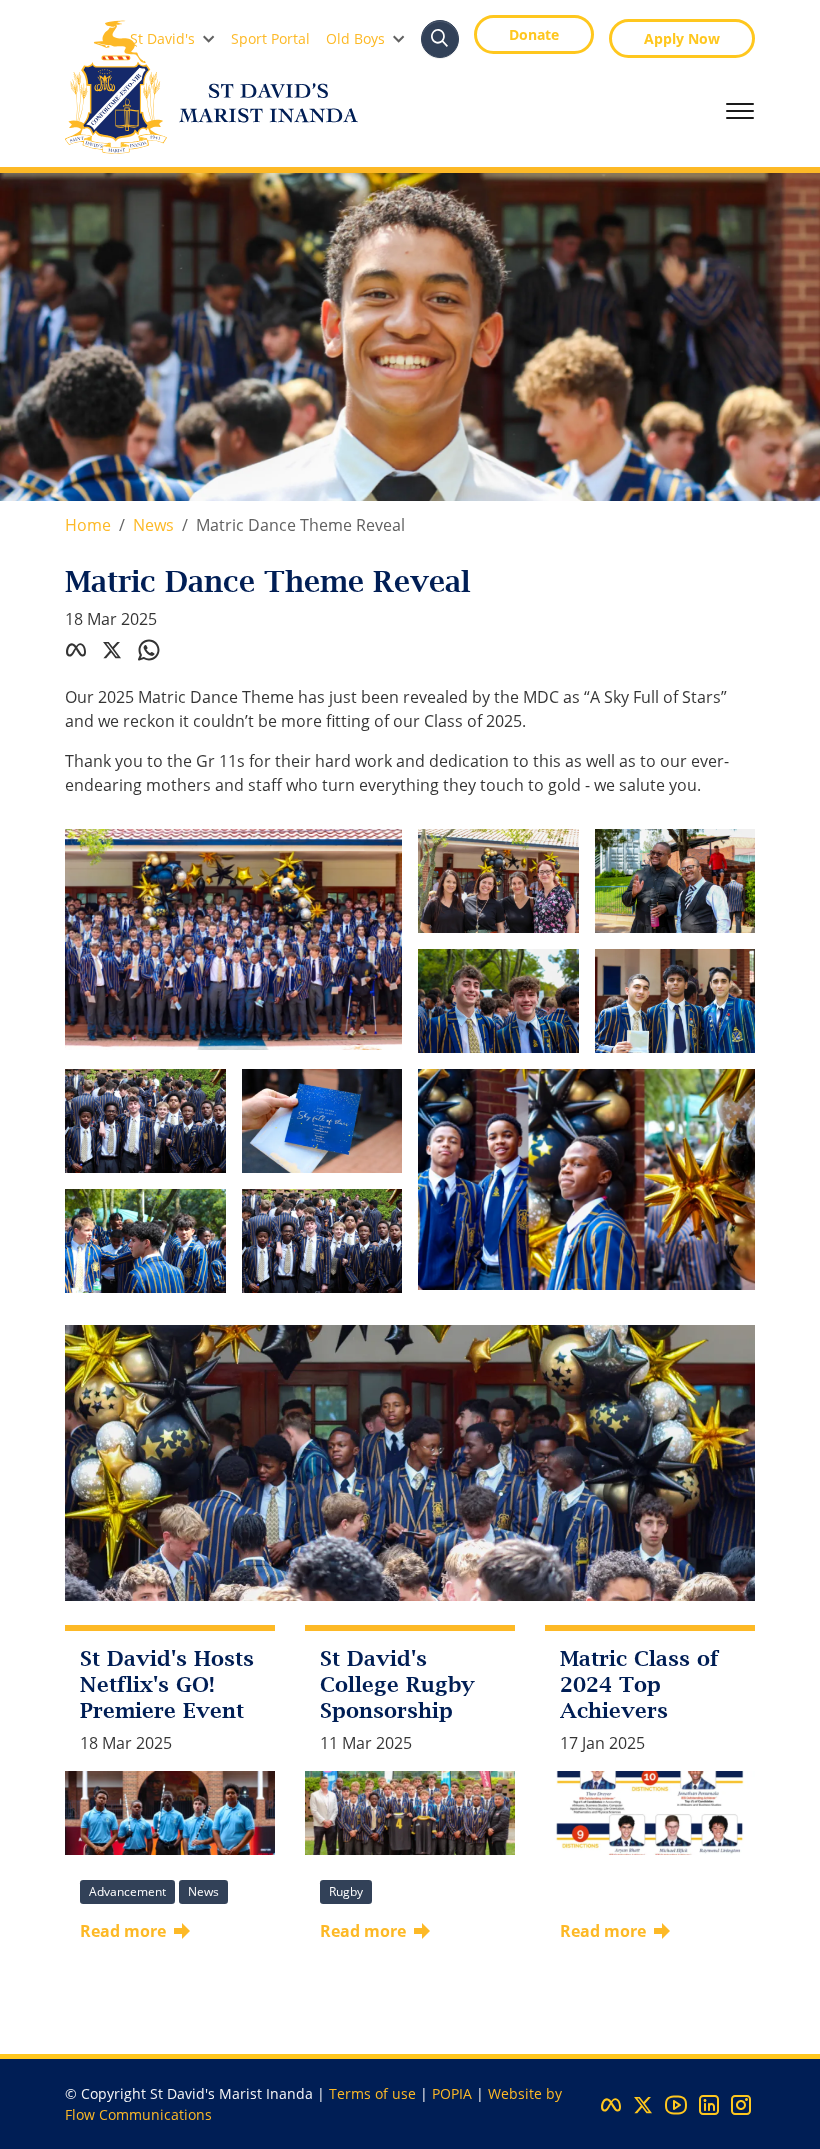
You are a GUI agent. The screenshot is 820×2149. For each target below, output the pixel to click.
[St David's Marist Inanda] (211, 87)
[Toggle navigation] (740, 111)
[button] (172, 38)
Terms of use (372, 2093)
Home (88, 525)
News (153, 525)
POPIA (452, 2093)
